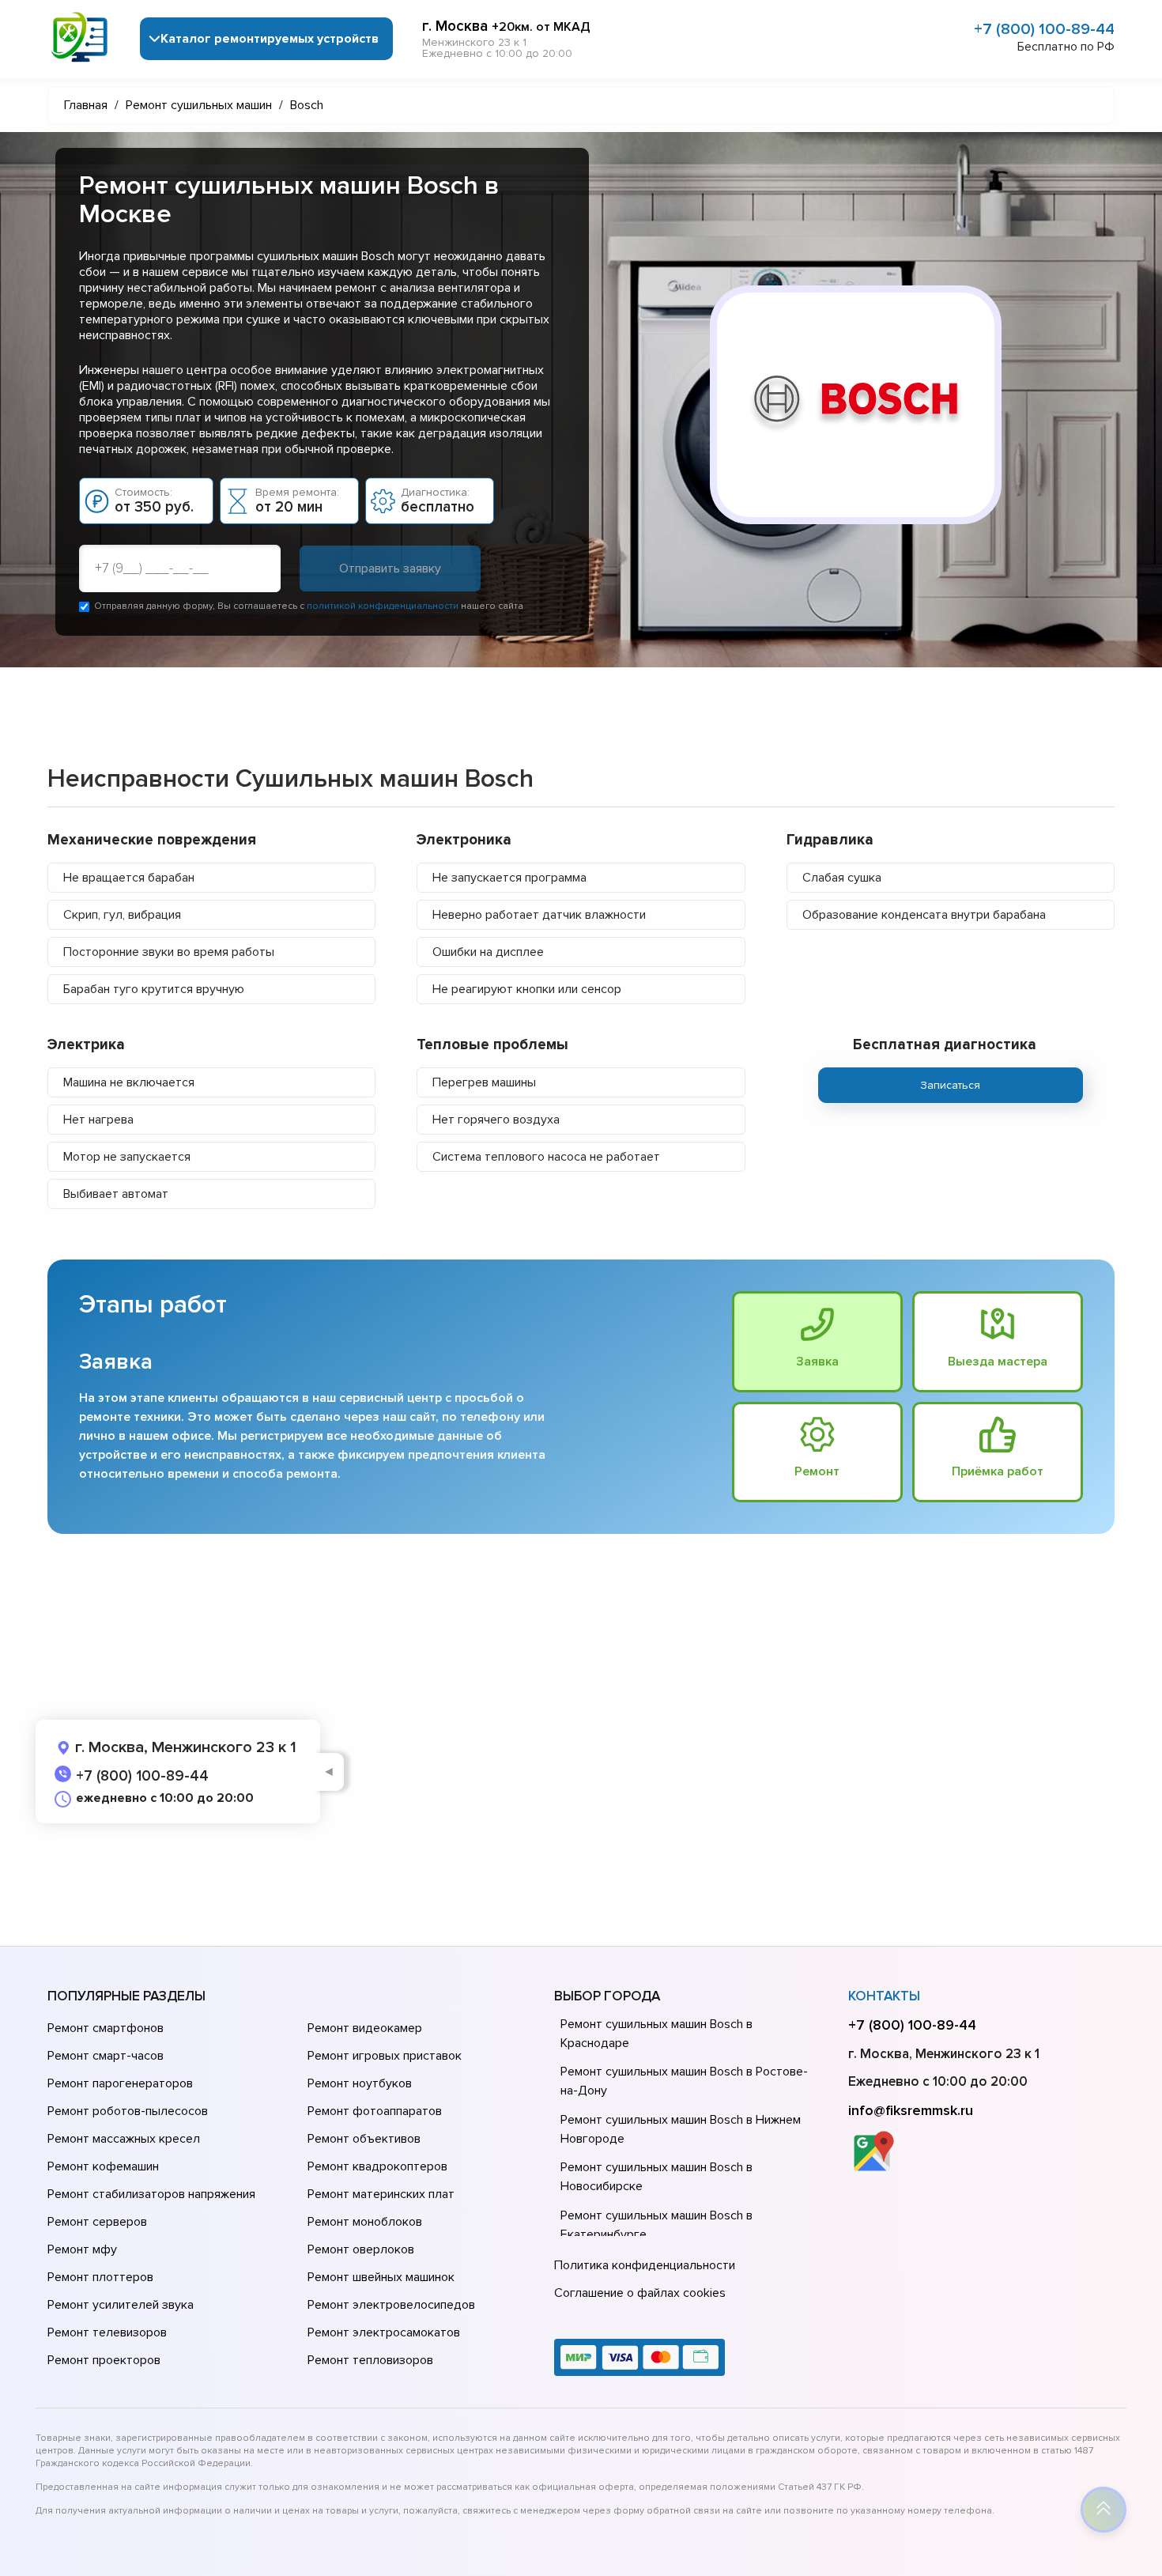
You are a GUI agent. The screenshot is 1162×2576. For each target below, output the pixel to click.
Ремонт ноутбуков (360, 2083)
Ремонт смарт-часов (106, 2056)
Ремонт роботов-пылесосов (128, 2111)
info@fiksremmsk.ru (911, 2110)
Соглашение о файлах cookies (640, 2293)
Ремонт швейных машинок (381, 2277)
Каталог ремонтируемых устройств (270, 39)
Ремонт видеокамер (365, 2028)
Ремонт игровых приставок (385, 2056)
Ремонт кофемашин (103, 2166)
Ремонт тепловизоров (370, 2360)
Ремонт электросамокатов (384, 2332)
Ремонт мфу (82, 2249)
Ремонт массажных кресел (124, 2139)
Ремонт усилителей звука (121, 2305)
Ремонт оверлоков (361, 2249)
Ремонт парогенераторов (120, 2083)
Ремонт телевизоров (107, 2332)
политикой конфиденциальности (383, 606)
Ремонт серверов (97, 2222)
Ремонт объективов (364, 2139)
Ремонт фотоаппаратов (375, 2111)
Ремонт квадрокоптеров (377, 2166)
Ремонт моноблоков (365, 2222)
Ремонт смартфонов (106, 2028)
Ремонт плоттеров (100, 2277)
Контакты (884, 1996)
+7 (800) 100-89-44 (1044, 29)
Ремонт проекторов (104, 2360)
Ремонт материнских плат (381, 2194)
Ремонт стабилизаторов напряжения (151, 2194)
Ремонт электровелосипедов (391, 2305)
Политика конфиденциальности (645, 2265)
